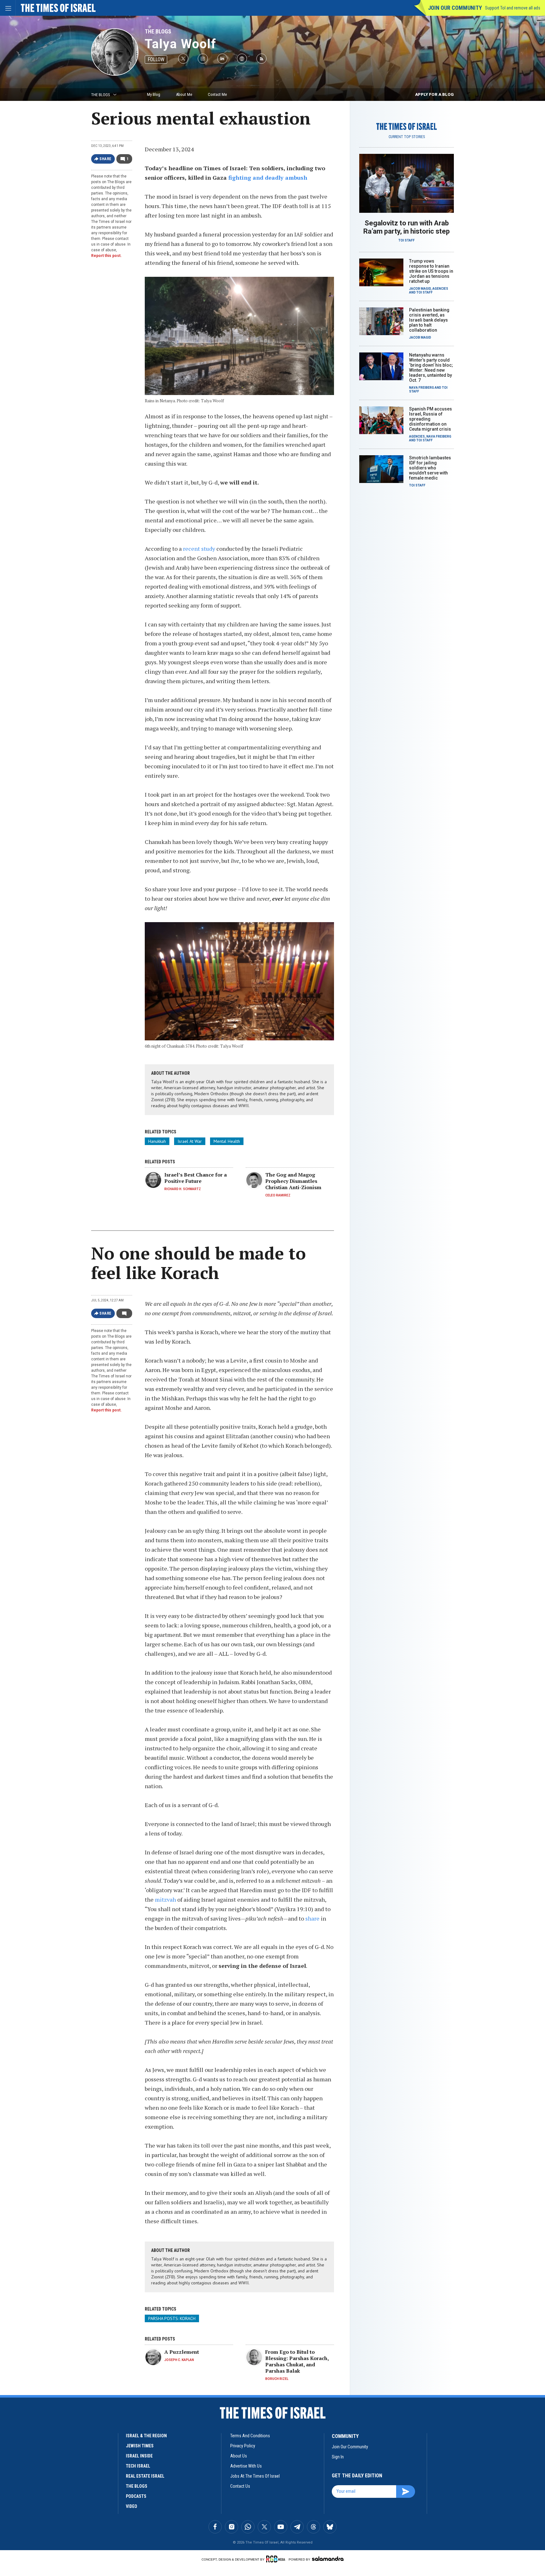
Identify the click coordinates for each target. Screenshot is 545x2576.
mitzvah (166, 1899)
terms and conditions (250, 2436)
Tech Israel (138, 2466)
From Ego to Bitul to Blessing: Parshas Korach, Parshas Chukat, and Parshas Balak (297, 2361)
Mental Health (227, 1141)
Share (105, 159)
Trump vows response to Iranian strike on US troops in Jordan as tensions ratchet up (431, 271)
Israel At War (190, 1141)
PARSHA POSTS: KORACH (172, 2318)
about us (239, 2456)
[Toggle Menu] (8, 8)
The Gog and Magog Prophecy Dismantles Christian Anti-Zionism (293, 1181)
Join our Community (455, 8)
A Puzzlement (182, 2352)
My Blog (154, 94)
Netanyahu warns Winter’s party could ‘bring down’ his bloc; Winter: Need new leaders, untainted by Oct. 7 (431, 368)
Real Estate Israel (145, 2476)
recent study (199, 549)
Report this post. (106, 256)
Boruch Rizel (277, 2379)
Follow (156, 59)
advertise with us (246, 2466)
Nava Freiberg (422, 388)
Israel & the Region (146, 2436)
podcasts (136, 2496)
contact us (240, 2486)
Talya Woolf (181, 44)
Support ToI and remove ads (513, 8)
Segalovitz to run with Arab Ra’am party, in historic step (407, 227)
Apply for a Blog (434, 94)
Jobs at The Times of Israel (255, 2476)
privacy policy (243, 2446)
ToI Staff (407, 240)
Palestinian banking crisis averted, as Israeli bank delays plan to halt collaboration (429, 320)
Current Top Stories (407, 137)
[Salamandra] (328, 2559)
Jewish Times (140, 2446)
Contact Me (217, 94)
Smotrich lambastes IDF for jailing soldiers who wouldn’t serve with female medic (430, 468)
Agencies (440, 289)
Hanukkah (157, 1141)
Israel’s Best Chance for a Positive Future (196, 1178)
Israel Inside (139, 2456)
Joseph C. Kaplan (179, 2360)
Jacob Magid (420, 289)
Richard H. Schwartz (183, 1189)
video (132, 2506)
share (313, 1918)
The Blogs (158, 31)
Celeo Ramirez (278, 1195)
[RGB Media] (277, 2559)
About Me (184, 94)
